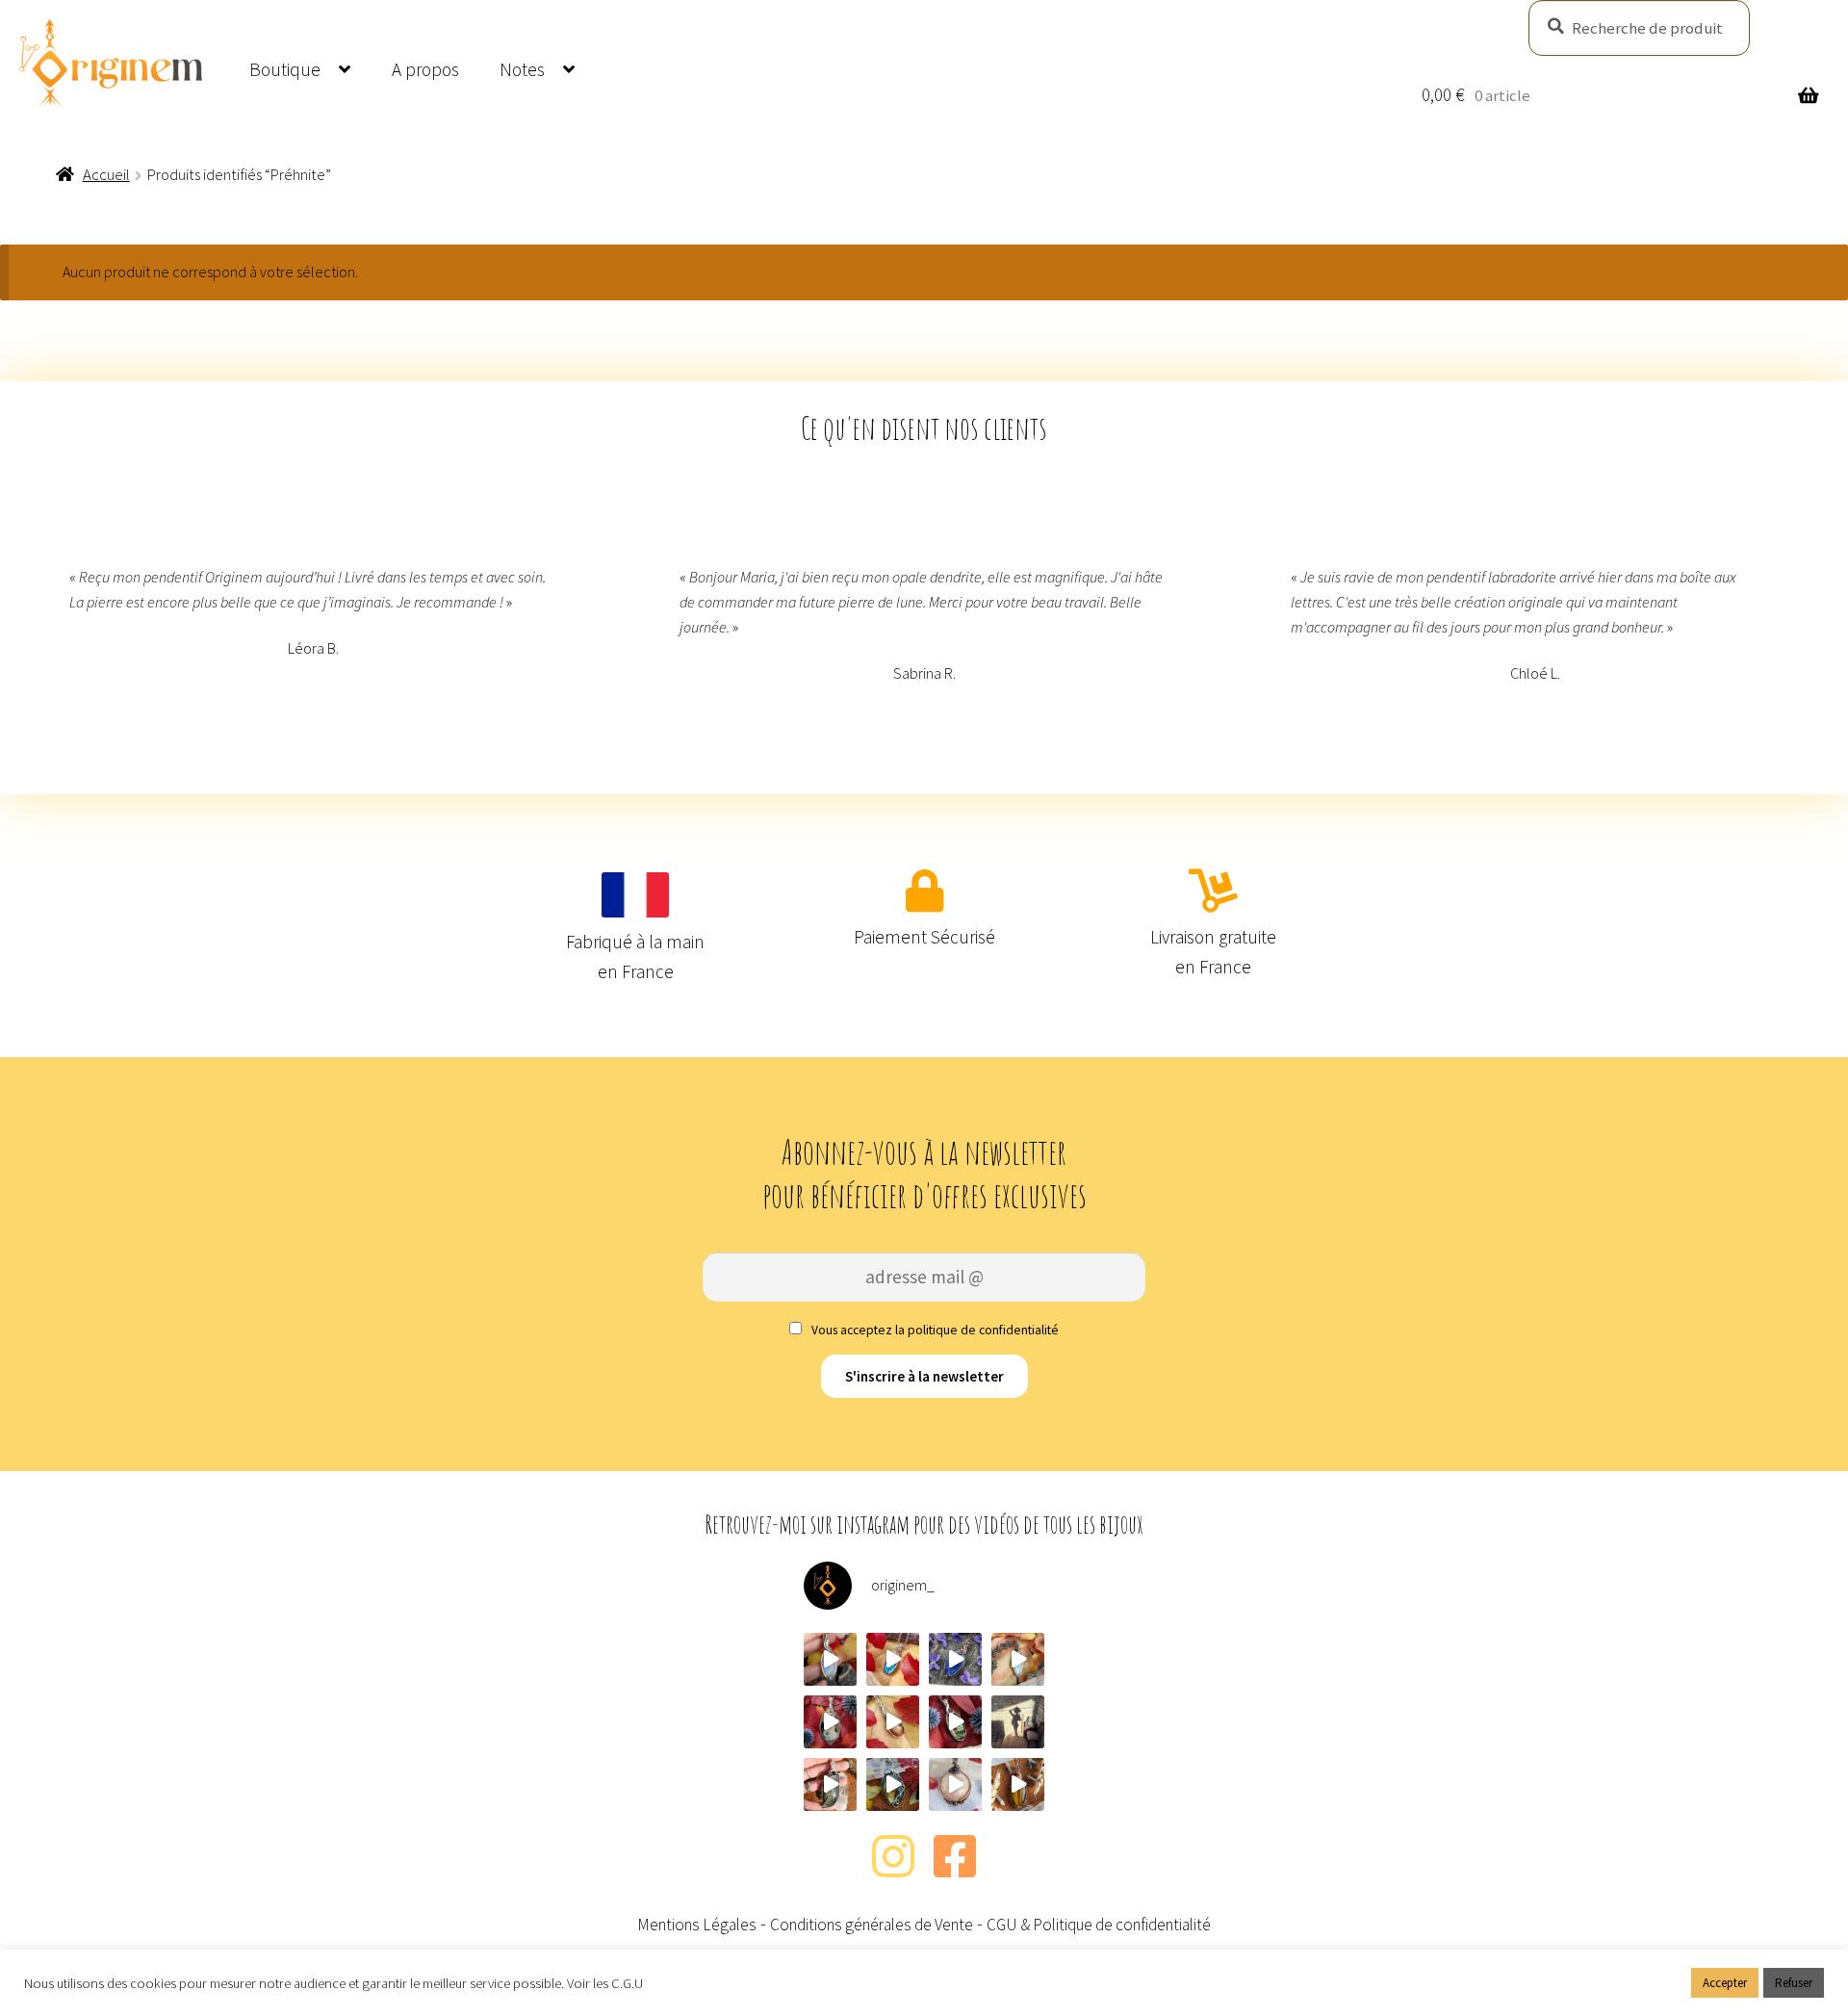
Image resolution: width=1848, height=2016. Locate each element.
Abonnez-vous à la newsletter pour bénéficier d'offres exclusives (924, 1174)
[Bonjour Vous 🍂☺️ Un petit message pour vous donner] (1018, 1722)
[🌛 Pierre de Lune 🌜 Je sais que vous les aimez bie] (1018, 1659)
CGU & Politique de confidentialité (1099, 1925)
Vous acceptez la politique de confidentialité (934, 1330)
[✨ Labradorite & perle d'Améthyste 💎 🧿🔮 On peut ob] (955, 1722)
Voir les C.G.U (605, 1983)
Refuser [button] (1794, 1983)
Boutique (285, 69)
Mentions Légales (697, 1925)
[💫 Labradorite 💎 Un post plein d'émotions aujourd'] (893, 1784)
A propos (425, 69)
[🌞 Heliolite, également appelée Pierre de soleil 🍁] (893, 1722)
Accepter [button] (1725, 1983)
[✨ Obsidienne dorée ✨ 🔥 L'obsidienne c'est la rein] (830, 1784)
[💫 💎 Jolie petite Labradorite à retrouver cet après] (893, 1659)
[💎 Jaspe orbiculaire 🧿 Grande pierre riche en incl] (830, 1722)
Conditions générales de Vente (872, 1925)
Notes (522, 69)
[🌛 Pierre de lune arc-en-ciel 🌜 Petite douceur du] (830, 1659)
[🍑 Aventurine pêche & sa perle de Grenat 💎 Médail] (955, 1784)
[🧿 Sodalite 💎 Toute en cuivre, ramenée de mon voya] (955, 1659)
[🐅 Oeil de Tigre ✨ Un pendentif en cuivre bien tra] (1018, 1784)
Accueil (106, 174)
